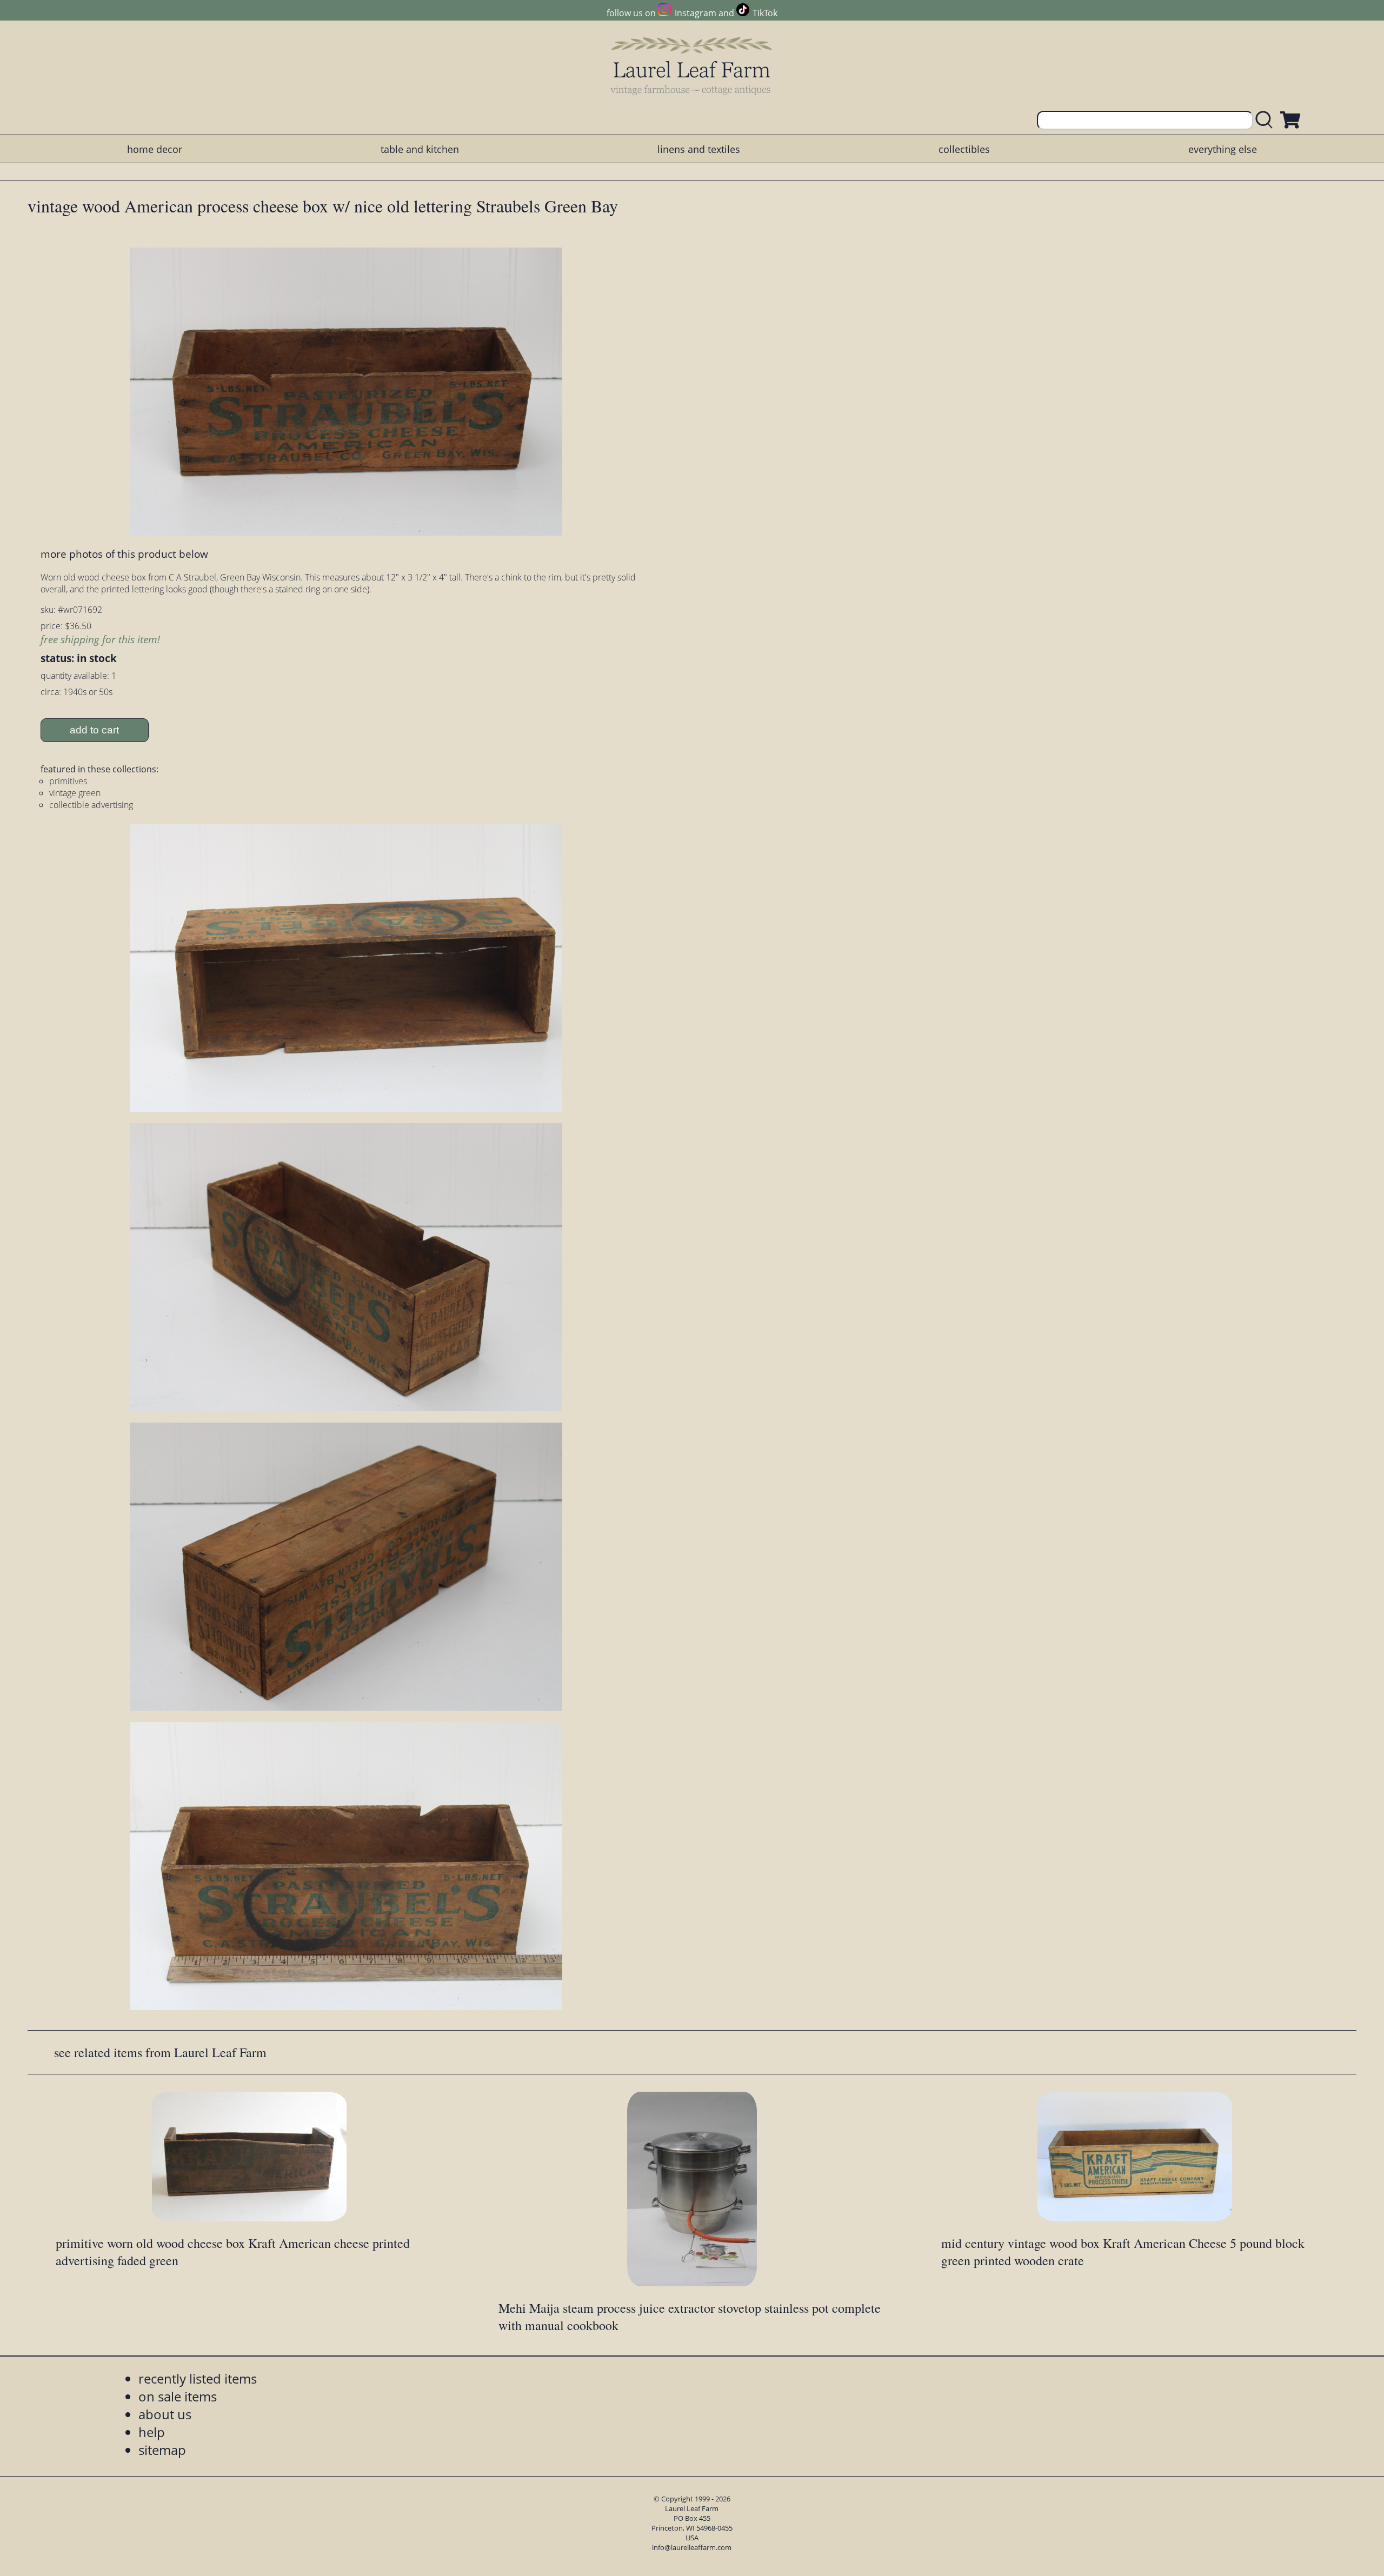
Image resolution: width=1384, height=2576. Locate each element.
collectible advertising (91, 805)
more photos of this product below (124, 554)
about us (165, 2414)
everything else (1223, 149)
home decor (155, 149)
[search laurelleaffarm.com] (1267, 120)
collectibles (964, 149)
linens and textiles (699, 149)
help (152, 2432)
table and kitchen (420, 149)
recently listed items (198, 2378)
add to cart (94, 730)
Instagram (695, 13)
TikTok (765, 13)
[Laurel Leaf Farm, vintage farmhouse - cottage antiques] (692, 66)
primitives (68, 781)
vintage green (75, 793)
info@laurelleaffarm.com (692, 2547)
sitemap (162, 2450)
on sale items (178, 2396)
